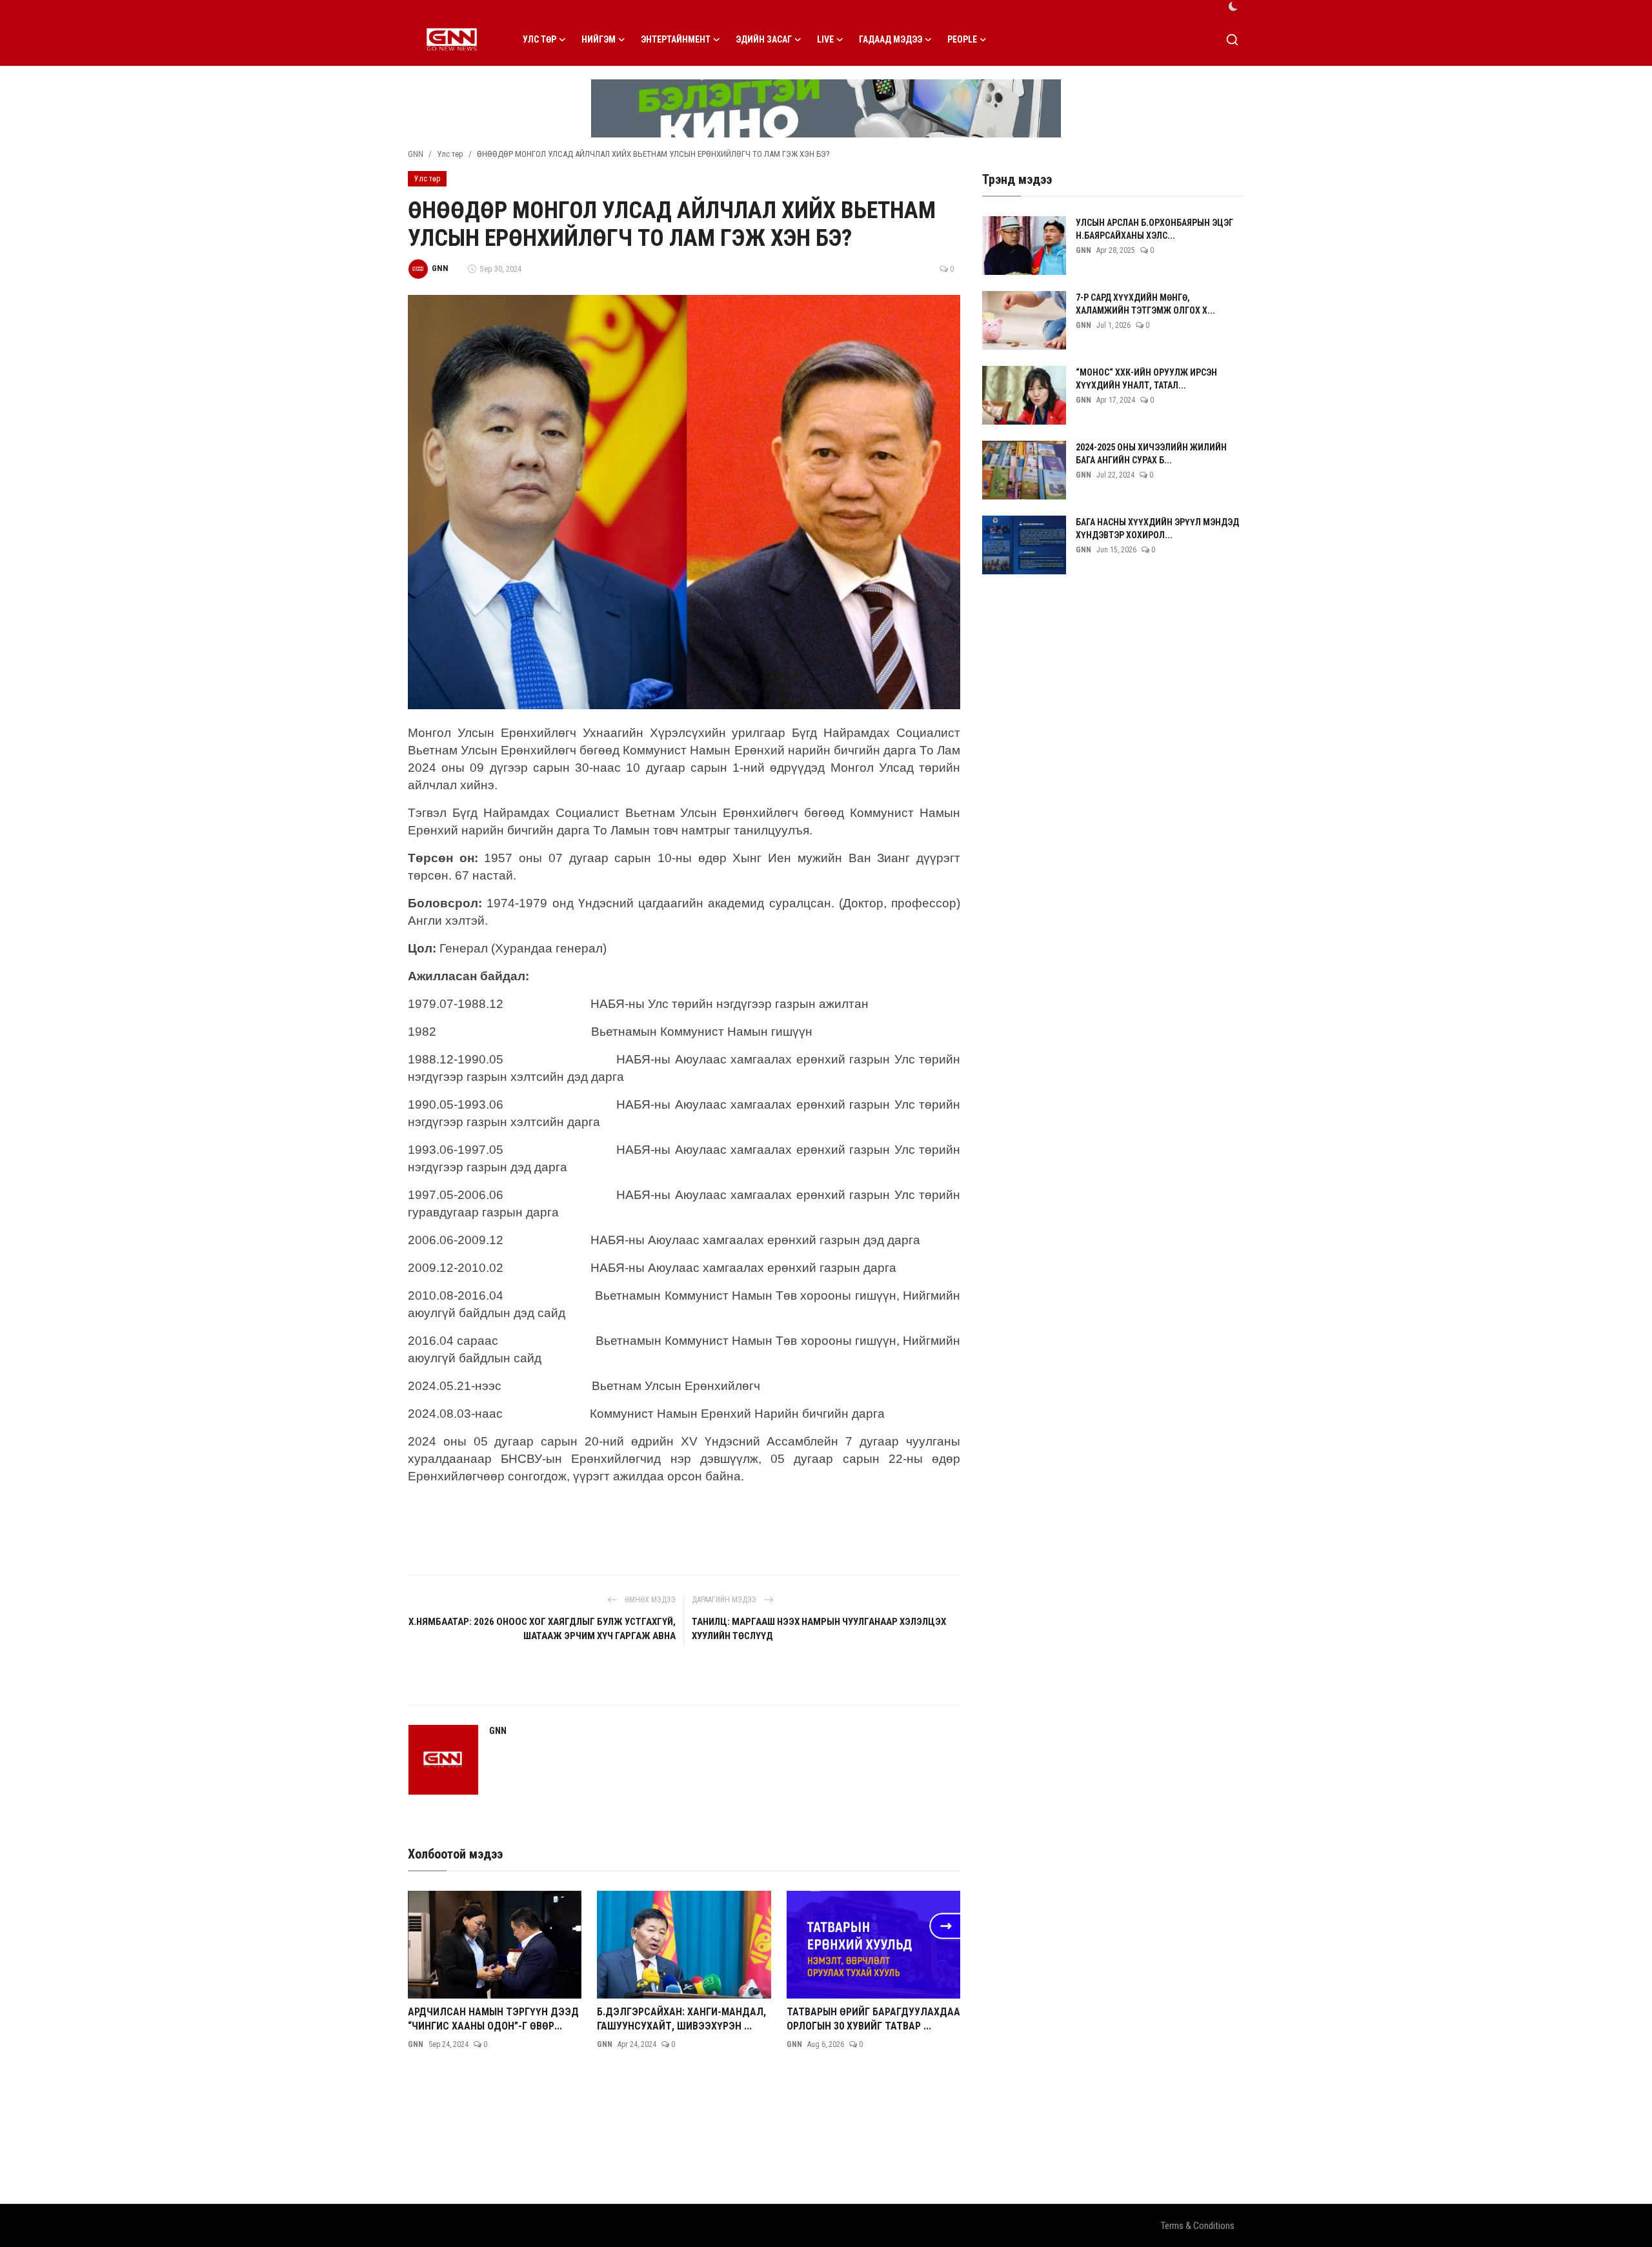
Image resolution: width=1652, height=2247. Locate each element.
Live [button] (825, 39)
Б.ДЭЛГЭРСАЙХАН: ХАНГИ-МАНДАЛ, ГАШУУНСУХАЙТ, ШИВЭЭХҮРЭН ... (681, 2019)
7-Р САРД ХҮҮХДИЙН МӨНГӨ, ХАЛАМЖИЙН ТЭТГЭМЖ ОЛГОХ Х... (1145, 304)
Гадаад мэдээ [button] (891, 39)
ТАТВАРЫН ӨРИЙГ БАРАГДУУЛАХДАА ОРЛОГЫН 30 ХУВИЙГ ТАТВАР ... (873, 2019)
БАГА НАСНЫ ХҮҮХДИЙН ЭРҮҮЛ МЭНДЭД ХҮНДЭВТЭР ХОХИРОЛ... (1157, 529)
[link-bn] (826, 108)
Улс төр (450, 154)
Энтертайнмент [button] (676, 39)
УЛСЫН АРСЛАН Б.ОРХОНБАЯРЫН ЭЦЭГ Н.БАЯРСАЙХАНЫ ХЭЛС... (1154, 229)
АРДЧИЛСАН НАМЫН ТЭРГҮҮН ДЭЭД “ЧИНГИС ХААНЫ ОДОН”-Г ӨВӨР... (493, 2019)
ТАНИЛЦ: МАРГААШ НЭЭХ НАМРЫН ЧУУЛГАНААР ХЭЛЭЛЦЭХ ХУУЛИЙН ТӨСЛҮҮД (819, 1629)
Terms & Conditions (1198, 2226)
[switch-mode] (1233, 6)
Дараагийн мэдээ (725, 1600)
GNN (416, 154)
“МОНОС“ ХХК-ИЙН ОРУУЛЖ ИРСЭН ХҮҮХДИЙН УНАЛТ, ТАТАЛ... (1146, 379)
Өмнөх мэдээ (649, 1600)
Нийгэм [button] (599, 39)
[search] (1232, 40)
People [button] (962, 39)
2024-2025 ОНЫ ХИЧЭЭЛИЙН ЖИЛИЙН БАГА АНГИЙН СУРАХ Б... (1151, 454)
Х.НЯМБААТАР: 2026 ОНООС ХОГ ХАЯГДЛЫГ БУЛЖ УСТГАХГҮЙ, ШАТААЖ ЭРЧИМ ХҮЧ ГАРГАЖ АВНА (542, 1629)
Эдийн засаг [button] (764, 39)
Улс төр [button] (539, 39)
